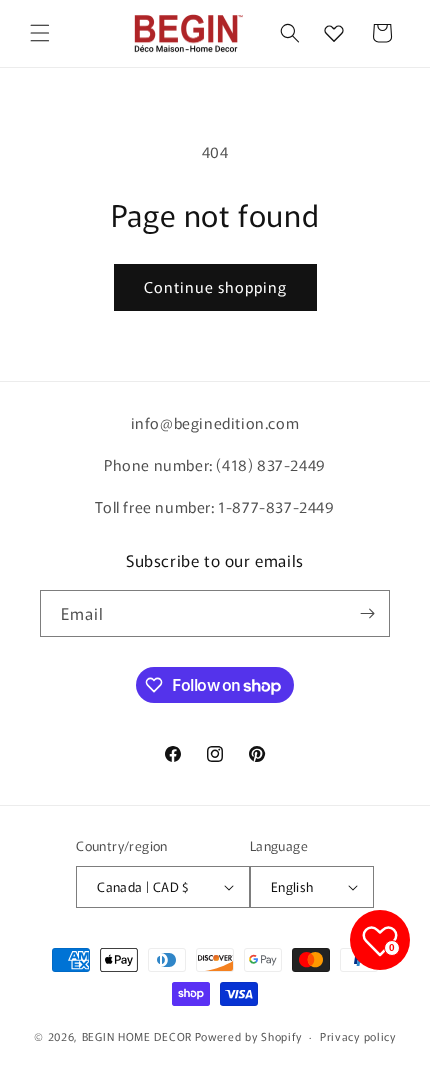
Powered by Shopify (248, 1036)
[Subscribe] (367, 613)
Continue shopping (215, 286)
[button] (40, 33)
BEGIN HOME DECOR (137, 1036)
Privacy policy (358, 1036)
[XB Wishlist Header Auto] (334, 33)
